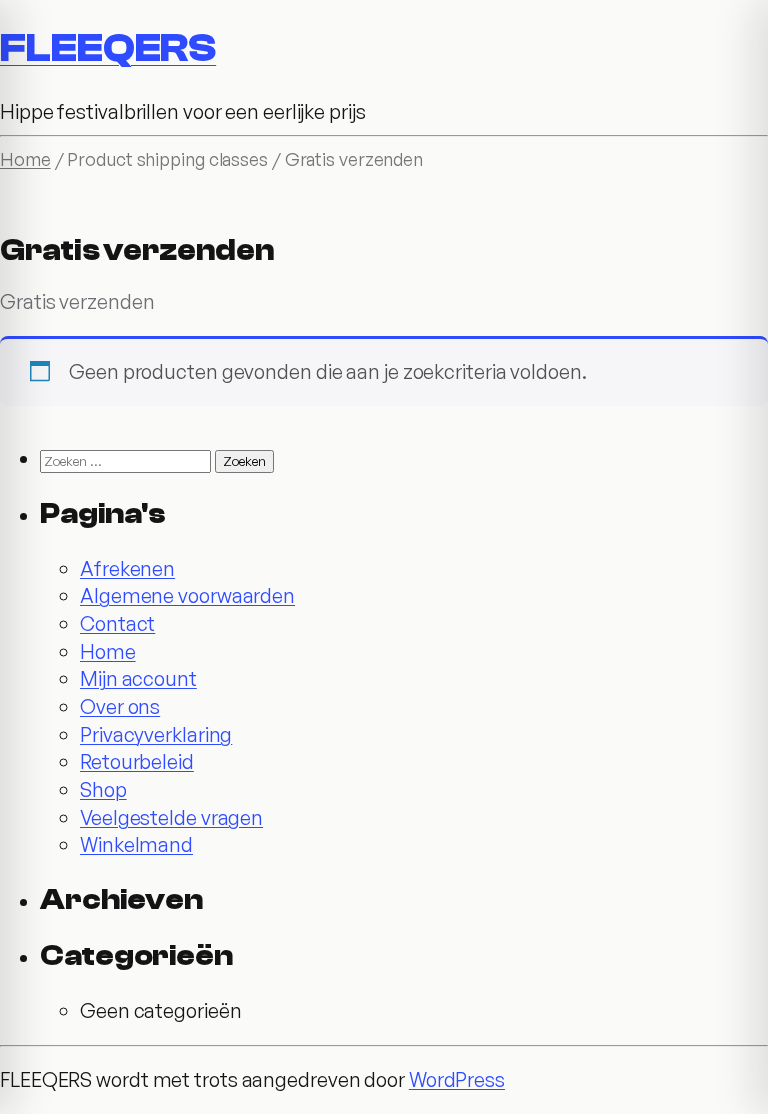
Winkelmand (136, 844)
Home (25, 159)
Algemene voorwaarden (187, 595)
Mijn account (138, 678)
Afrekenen (127, 568)
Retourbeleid (137, 761)
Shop (103, 789)
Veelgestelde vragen (171, 817)
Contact (117, 623)
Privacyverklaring (156, 734)
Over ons (120, 706)
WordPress (457, 1079)
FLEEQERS (108, 48)
